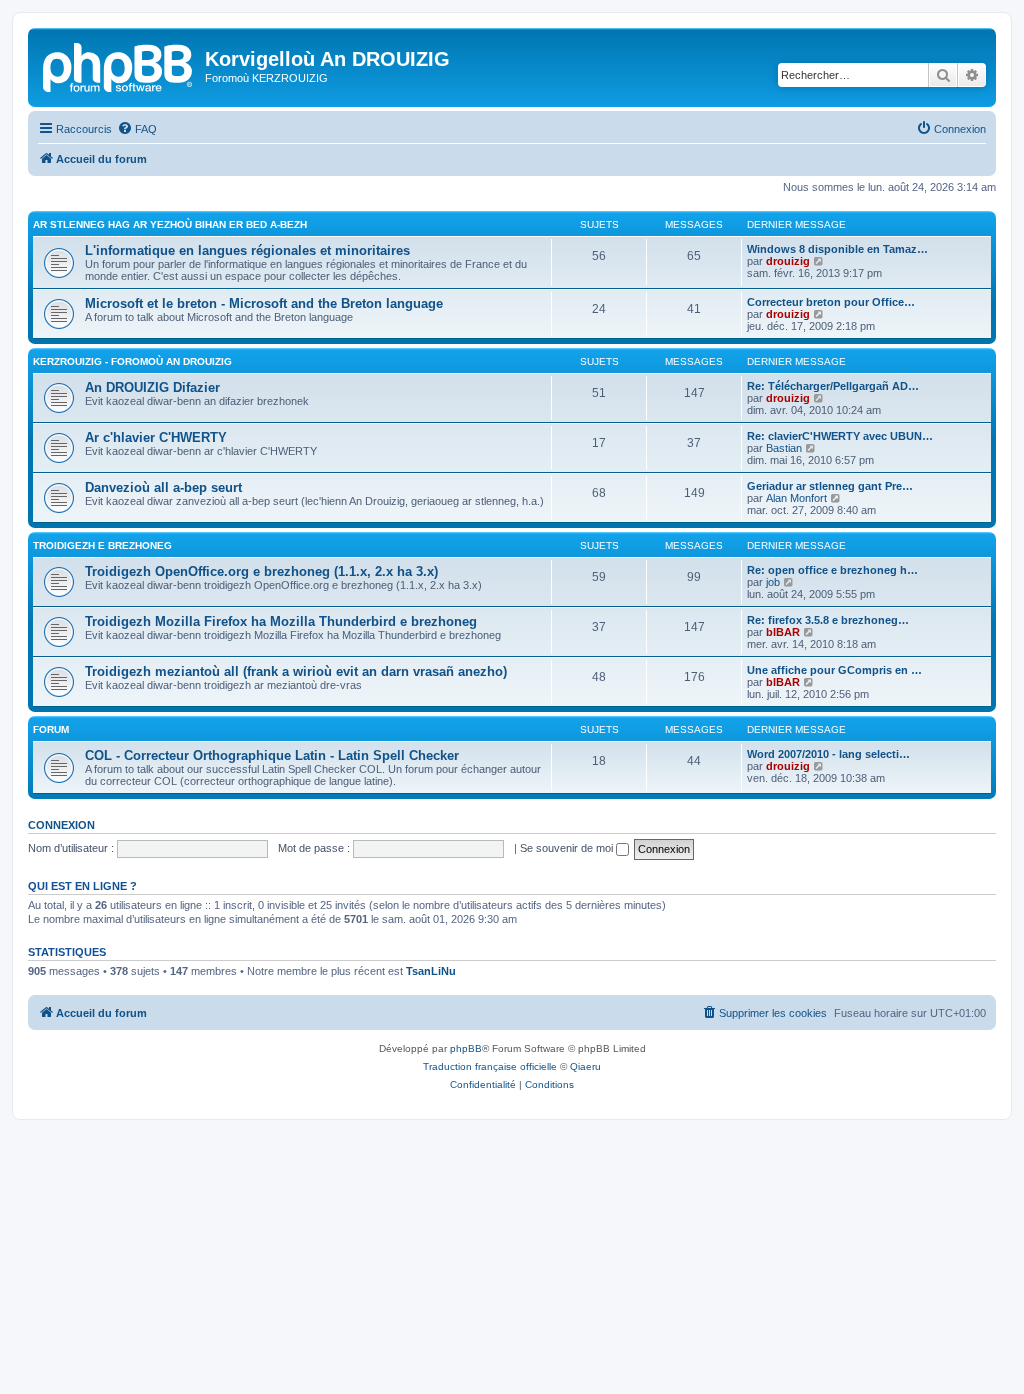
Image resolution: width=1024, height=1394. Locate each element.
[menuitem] (137, 129)
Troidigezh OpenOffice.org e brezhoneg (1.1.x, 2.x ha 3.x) (261, 571)
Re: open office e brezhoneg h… (832, 570)
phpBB (466, 1048)
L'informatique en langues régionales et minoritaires (247, 250)
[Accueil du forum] (119, 65)
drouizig (788, 261)
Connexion (61, 825)
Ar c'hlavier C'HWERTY (156, 437)
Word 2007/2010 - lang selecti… (828, 754)
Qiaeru (585, 1066)
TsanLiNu (431, 971)
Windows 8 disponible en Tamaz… (837, 249)
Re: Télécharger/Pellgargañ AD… (833, 386)
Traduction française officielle (490, 1066)
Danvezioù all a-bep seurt (163, 487)
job (773, 582)
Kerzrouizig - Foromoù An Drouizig (132, 361)
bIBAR (783, 632)
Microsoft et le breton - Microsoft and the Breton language (264, 303)
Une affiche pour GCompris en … (834, 670)
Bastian (784, 448)
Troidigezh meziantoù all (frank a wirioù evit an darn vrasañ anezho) (296, 671)
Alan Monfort (796, 498)
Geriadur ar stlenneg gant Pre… (830, 486)
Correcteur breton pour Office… (831, 302)
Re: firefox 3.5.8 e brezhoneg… (828, 620)
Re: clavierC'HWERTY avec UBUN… (840, 436)
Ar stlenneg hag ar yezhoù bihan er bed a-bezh (170, 224)
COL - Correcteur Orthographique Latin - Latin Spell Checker (272, 755)
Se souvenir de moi (568, 848)
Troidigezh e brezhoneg (102, 545)
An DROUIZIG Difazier (152, 387)
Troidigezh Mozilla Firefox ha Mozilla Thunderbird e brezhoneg (281, 621)
